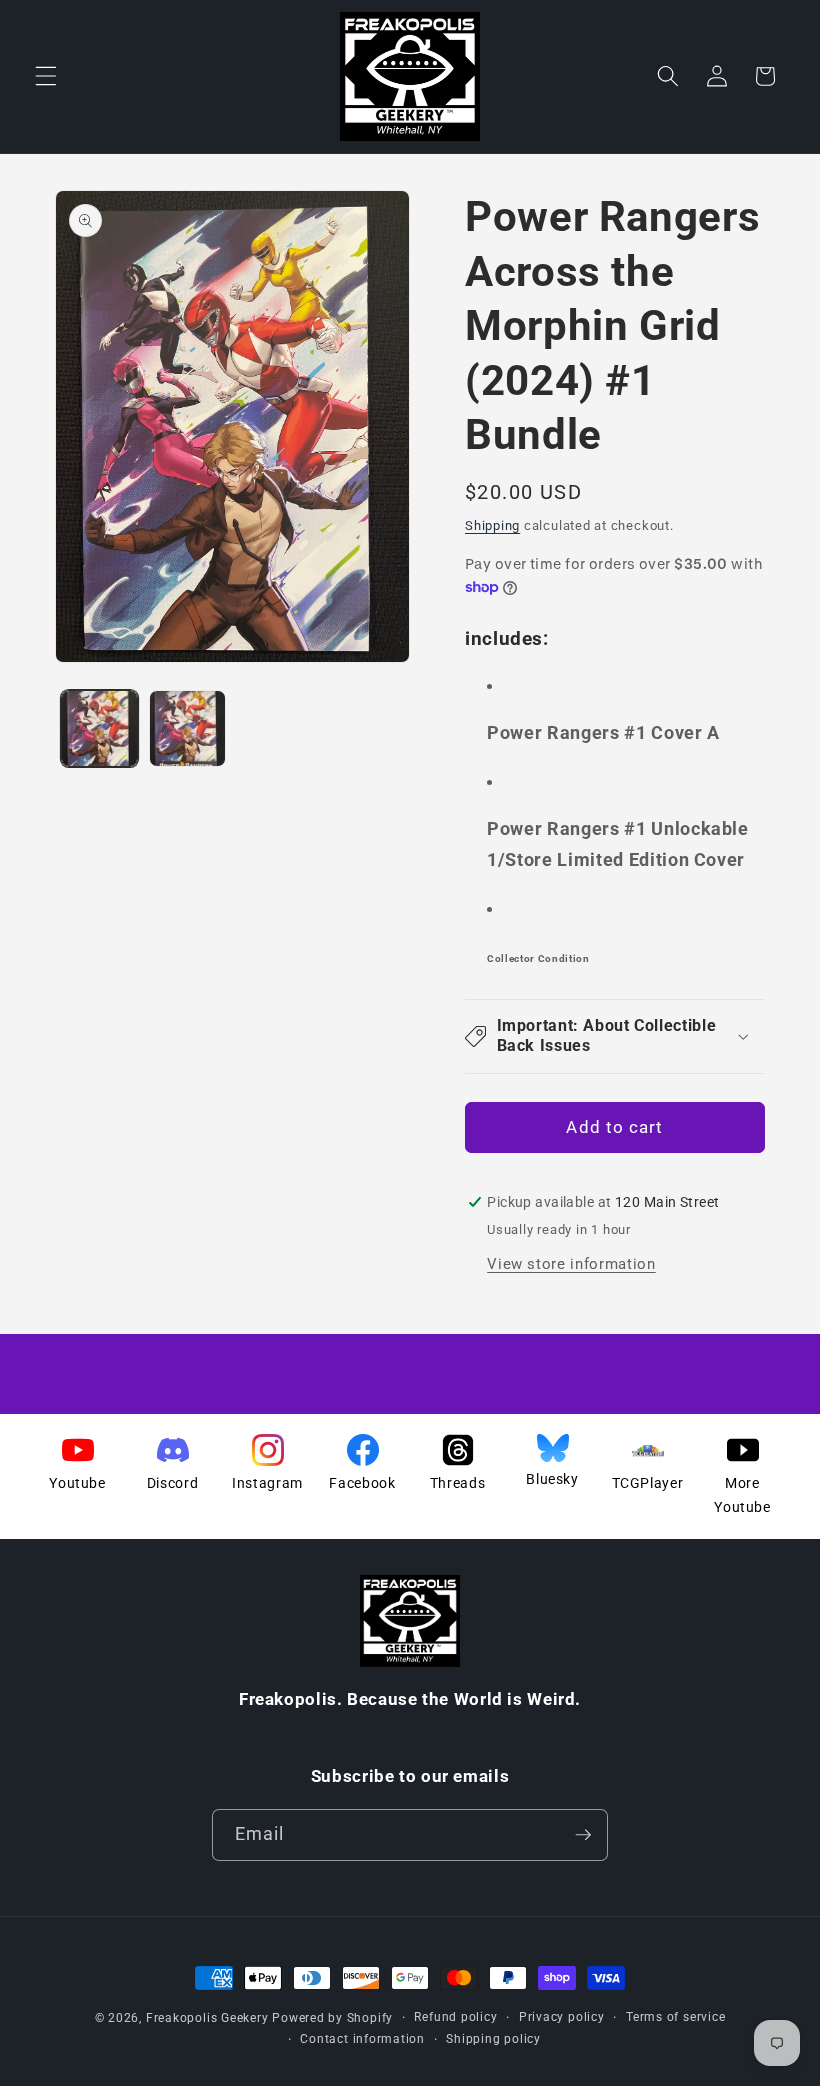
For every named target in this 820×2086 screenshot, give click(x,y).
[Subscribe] (583, 1835)
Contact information (362, 2039)
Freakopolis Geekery (207, 2018)
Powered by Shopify (332, 2018)
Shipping (492, 525)
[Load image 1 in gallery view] (99, 728)
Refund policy (455, 2017)
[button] (46, 76)
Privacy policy (562, 2017)
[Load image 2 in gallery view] (187, 728)
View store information (571, 1264)
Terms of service (675, 2017)
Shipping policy (493, 2039)
